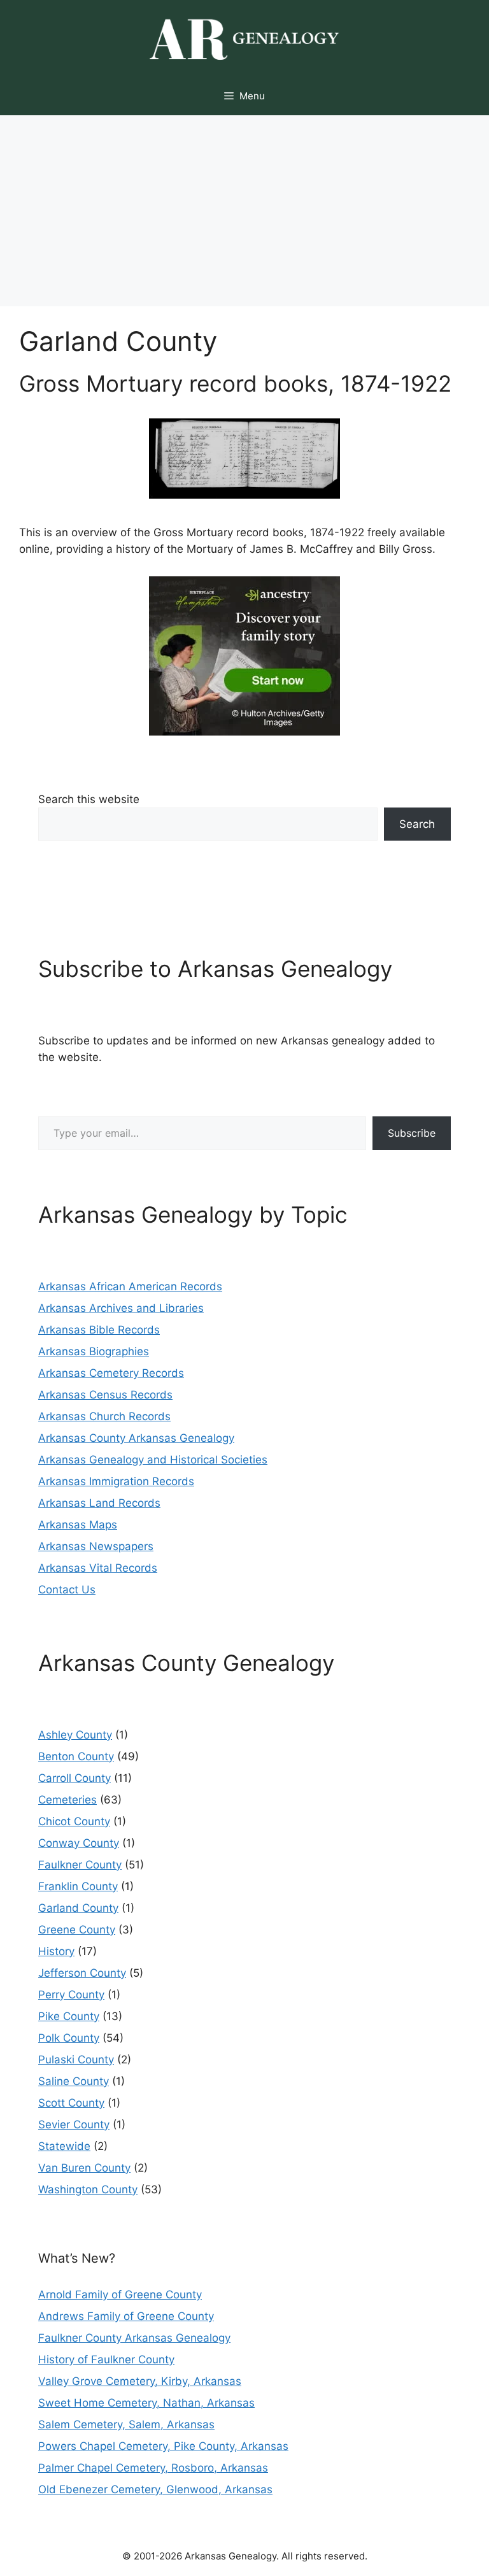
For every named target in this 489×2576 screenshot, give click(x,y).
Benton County (76, 1756)
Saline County (74, 2081)
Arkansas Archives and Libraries (121, 1308)
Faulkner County (80, 1865)
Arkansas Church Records (104, 1416)
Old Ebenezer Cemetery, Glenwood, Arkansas (155, 2489)
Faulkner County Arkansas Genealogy (134, 2338)
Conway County (79, 1843)
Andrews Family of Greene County (126, 2316)
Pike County (69, 2016)
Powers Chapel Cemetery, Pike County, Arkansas (163, 2446)
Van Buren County (84, 2168)
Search (417, 824)
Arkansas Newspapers (96, 1546)
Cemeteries (67, 1800)
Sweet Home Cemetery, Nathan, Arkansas (146, 2403)
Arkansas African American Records (130, 1286)
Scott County (71, 2103)
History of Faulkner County (106, 2359)
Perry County (71, 1995)
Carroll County (74, 1778)
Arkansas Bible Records (99, 1330)
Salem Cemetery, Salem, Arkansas (126, 2424)
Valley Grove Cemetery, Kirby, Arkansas (140, 2381)
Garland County (78, 1908)
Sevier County (74, 2124)
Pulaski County (76, 2060)
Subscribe (412, 1133)
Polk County (69, 2038)
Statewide (64, 2146)
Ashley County (75, 1735)
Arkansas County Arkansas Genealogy (136, 1438)
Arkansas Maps (78, 1525)
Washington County (88, 2189)
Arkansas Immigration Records (116, 1481)
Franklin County (78, 1886)
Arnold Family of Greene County (120, 2295)
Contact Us (67, 1590)
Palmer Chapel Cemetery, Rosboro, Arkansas (153, 2468)
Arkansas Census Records (105, 1395)
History (56, 1951)
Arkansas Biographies (94, 1351)
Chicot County (74, 1821)
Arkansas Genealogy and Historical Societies (153, 1460)
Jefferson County (82, 1973)
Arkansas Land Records (99, 1503)
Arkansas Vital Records (98, 1568)
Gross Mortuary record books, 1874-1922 (235, 383)
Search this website (89, 799)
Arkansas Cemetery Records (111, 1373)
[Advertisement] (244, 211)
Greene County (77, 1930)
